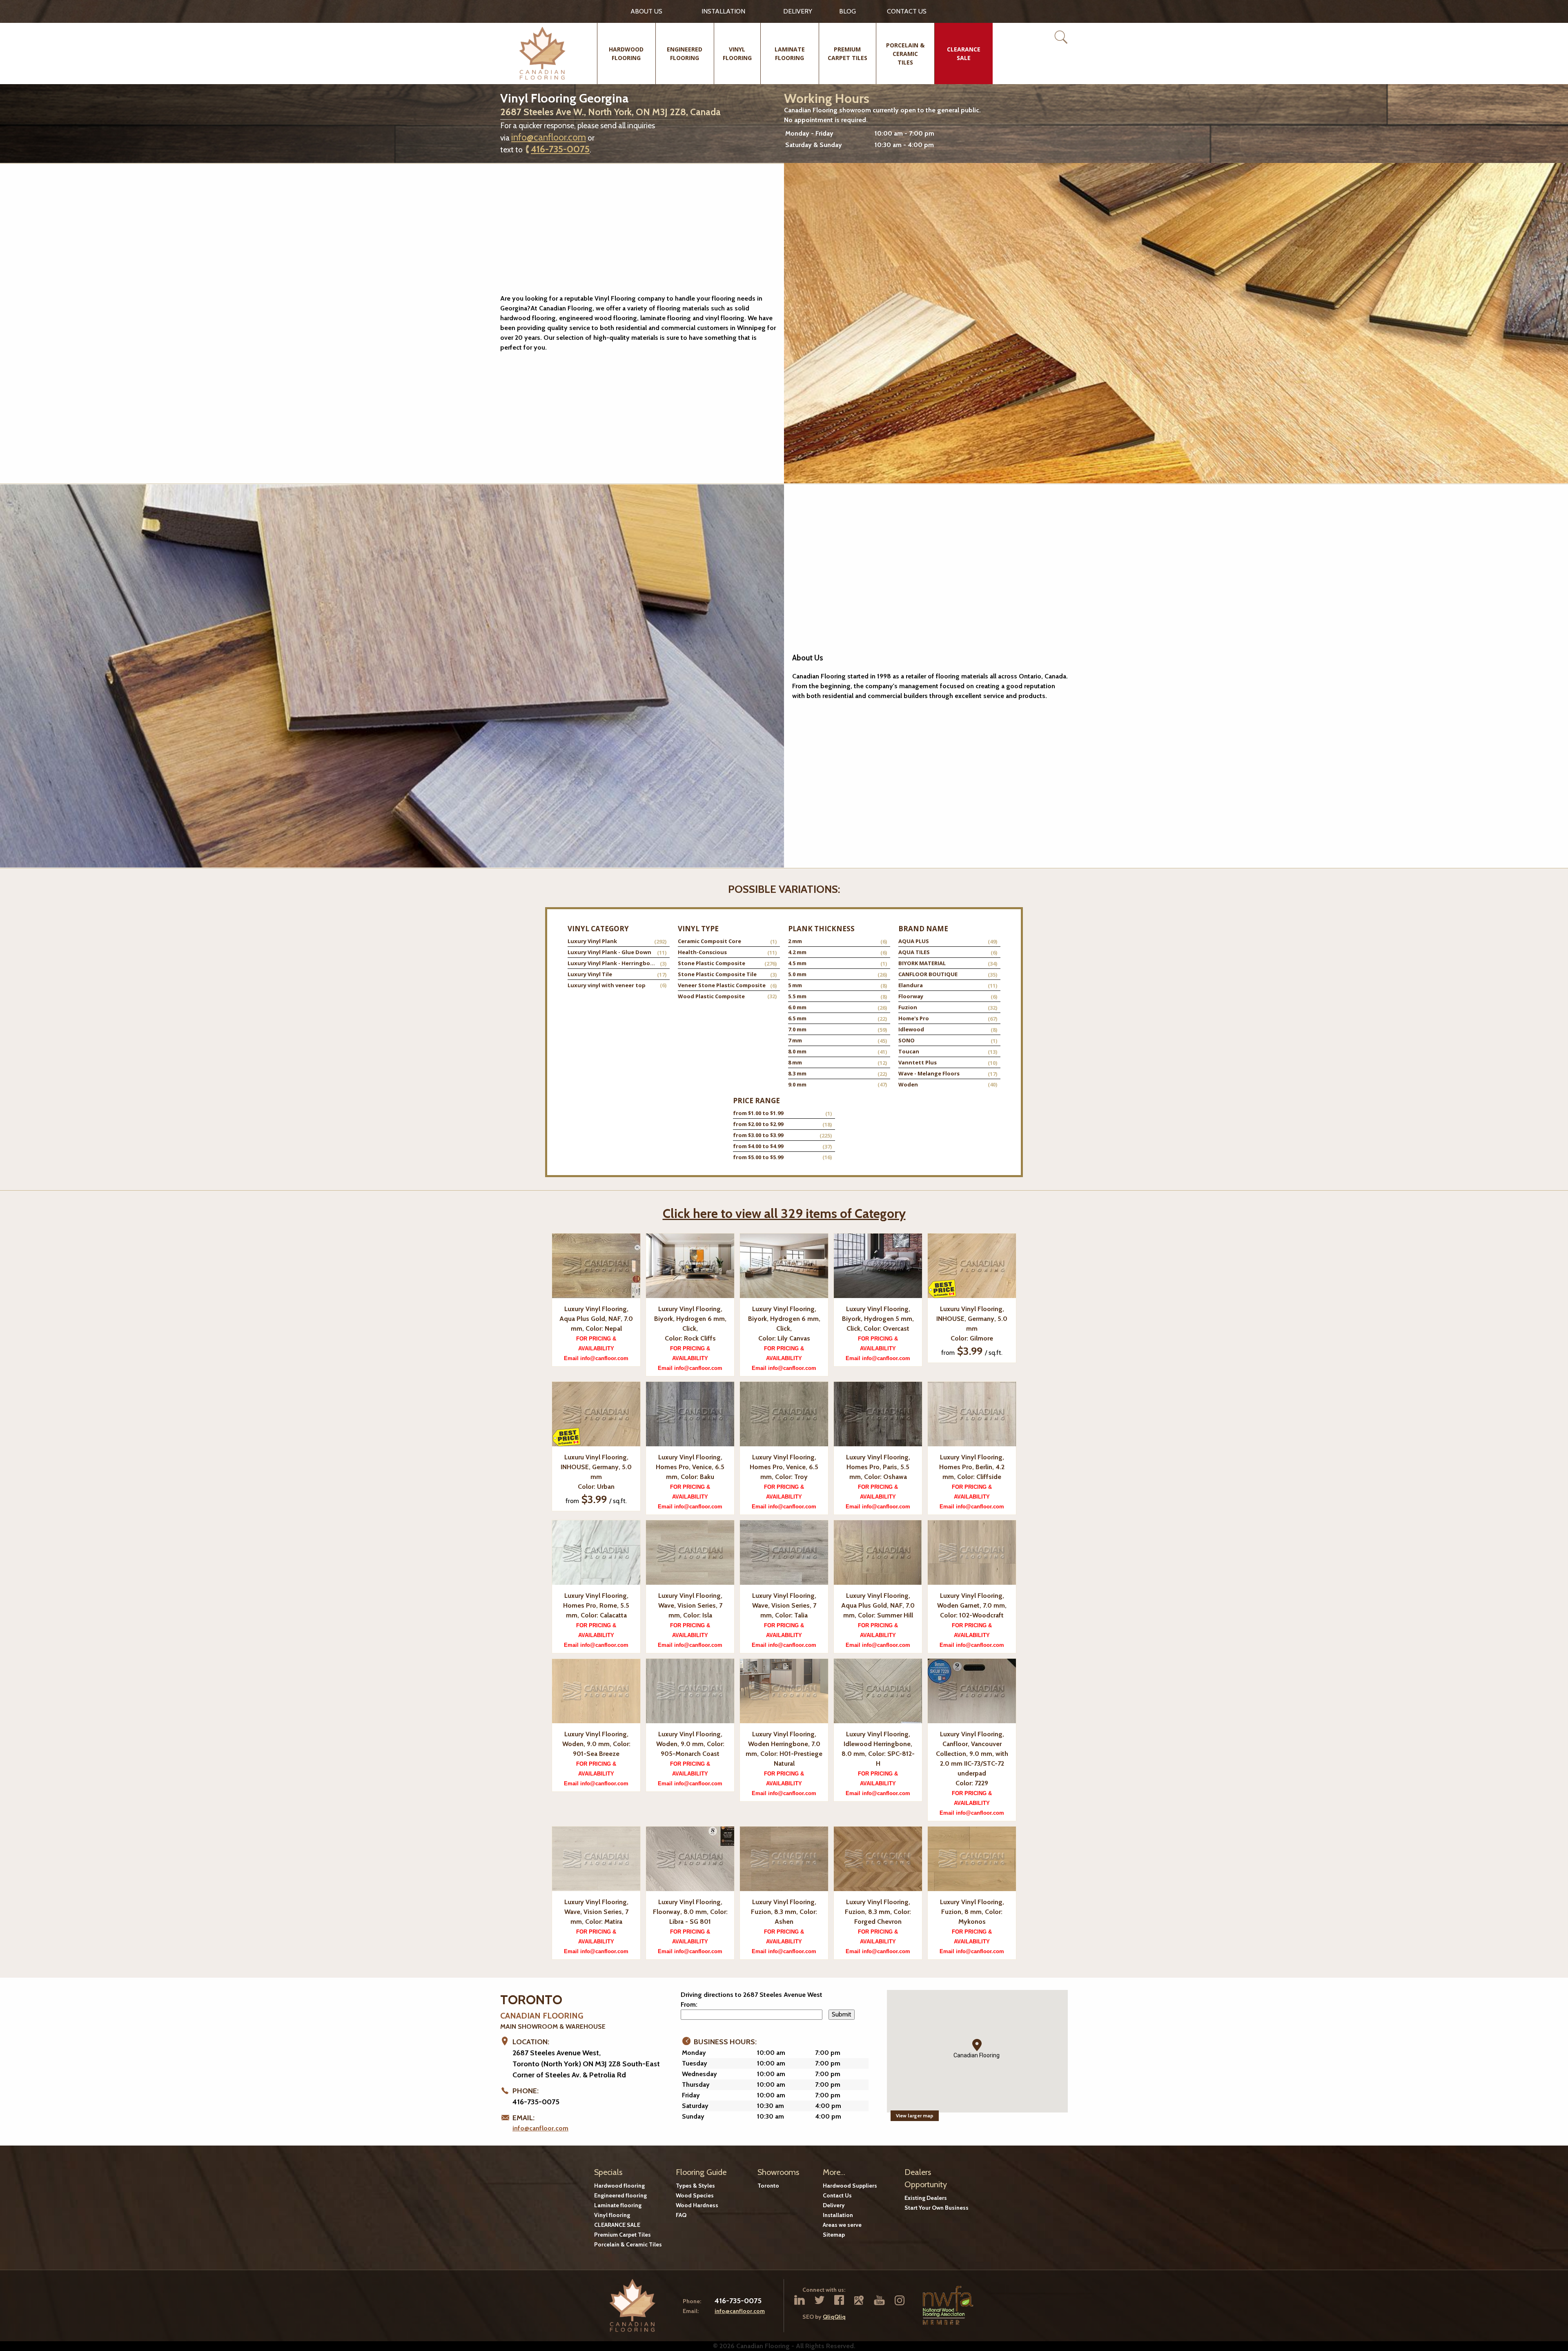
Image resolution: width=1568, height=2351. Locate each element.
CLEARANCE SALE (617, 2225)
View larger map (915, 2116)
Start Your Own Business (937, 2208)
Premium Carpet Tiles (623, 2235)
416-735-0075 (560, 149)
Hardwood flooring (619, 2186)
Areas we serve (842, 2225)
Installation (723, 11)
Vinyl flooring (612, 2215)
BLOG (847, 11)
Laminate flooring (618, 2205)
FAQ (681, 2215)
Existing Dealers (926, 2198)
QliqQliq (834, 2317)
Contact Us (837, 2195)
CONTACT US (907, 11)
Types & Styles (695, 2186)
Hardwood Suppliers (850, 2186)
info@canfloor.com (549, 137)
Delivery (798, 11)
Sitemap (834, 2235)
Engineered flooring (620, 2195)
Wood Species (695, 2195)
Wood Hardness (697, 2205)
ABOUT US (646, 11)
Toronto (768, 2186)
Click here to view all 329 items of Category (784, 1213)
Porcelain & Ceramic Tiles (628, 2244)
